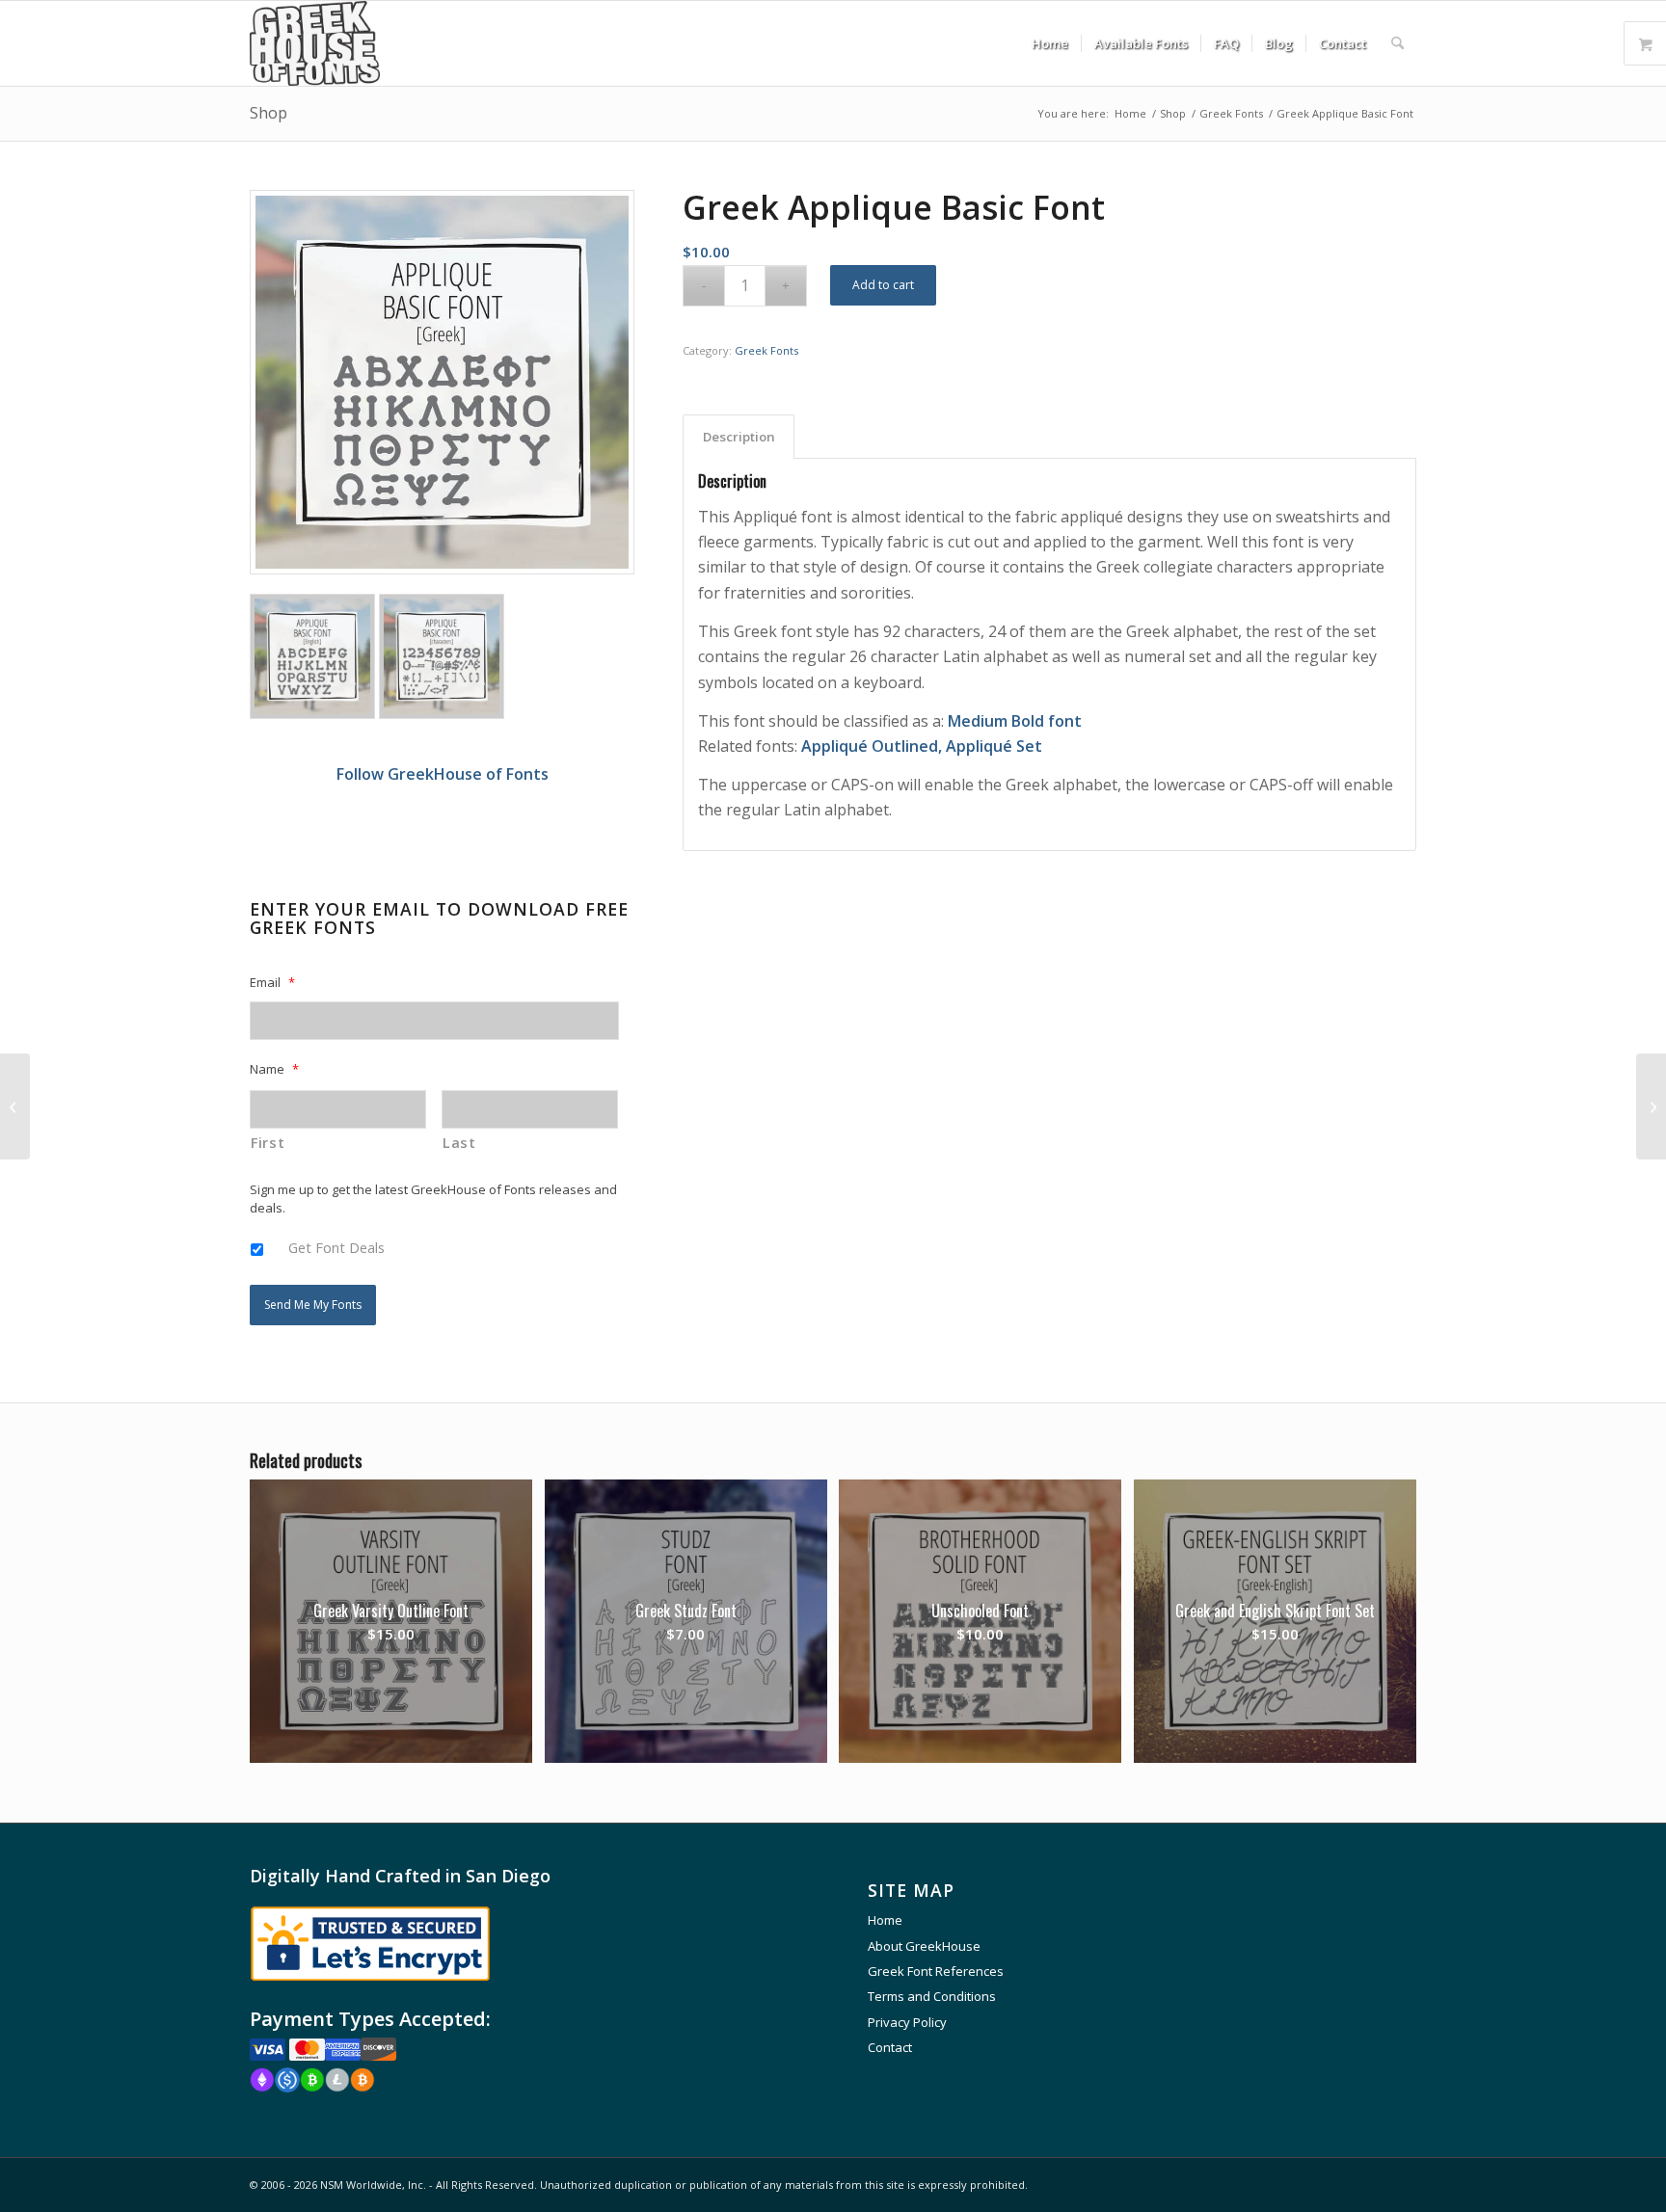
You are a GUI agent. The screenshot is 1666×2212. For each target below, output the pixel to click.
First (268, 1142)
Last (459, 1142)
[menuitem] (1050, 43)
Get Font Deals (336, 1247)
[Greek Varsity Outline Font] (15, 1106)
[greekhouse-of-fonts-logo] (315, 43)
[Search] (1397, 43)
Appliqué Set (994, 746)
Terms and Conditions (932, 1996)
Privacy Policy (907, 2022)
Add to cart (883, 285)
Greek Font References (936, 1971)
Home (885, 1920)
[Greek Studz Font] (1651, 1106)
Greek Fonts (766, 350)
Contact (890, 2047)
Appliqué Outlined (870, 746)
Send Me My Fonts (313, 1305)
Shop (269, 113)
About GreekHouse (924, 1946)
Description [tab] (739, 437)
